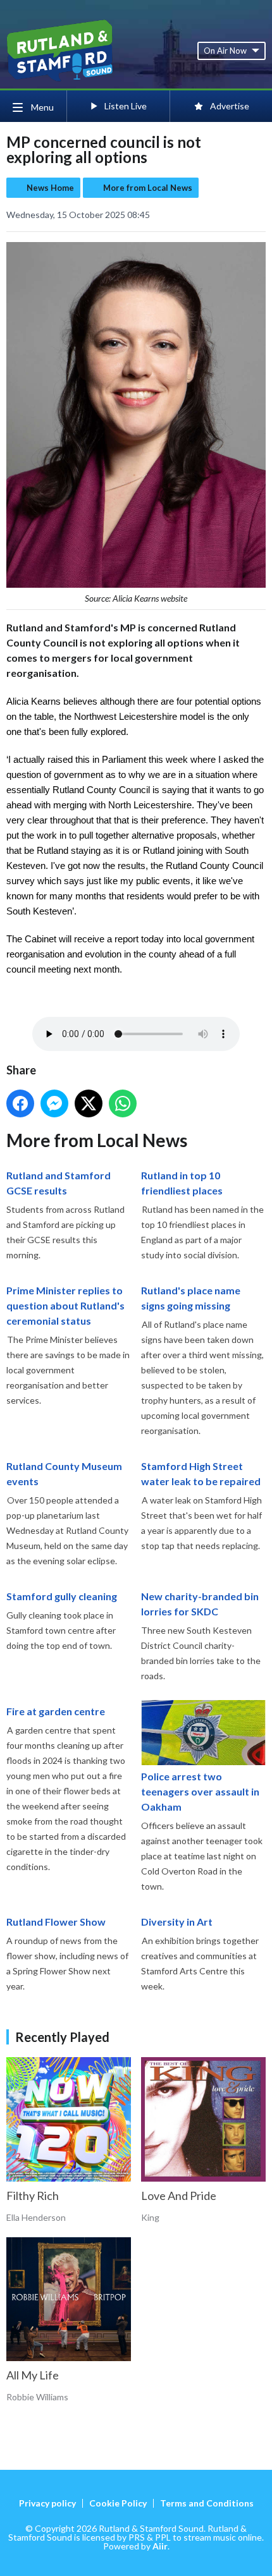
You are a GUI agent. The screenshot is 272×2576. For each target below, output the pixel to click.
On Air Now (225, 51)
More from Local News (148, 188)
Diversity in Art (177, 1922)
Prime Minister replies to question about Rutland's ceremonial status (65, 1305)
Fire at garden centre (56, 1711)
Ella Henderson (36, 2217)
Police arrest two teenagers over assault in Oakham (200, 1791)
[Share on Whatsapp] (123, 1103)
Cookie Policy (118, 2503)
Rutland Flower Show (56, 1922)
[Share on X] (89, 1103)
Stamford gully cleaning (62, 1596)
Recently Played (62, 2037)
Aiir (160, 2546)
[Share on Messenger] (54, 1103)
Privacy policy (47, 2503)
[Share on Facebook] (20, 1103)
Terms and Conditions (207, 2503)
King (150, 2217)
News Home (50, 188)
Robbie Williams (37, 2397)
